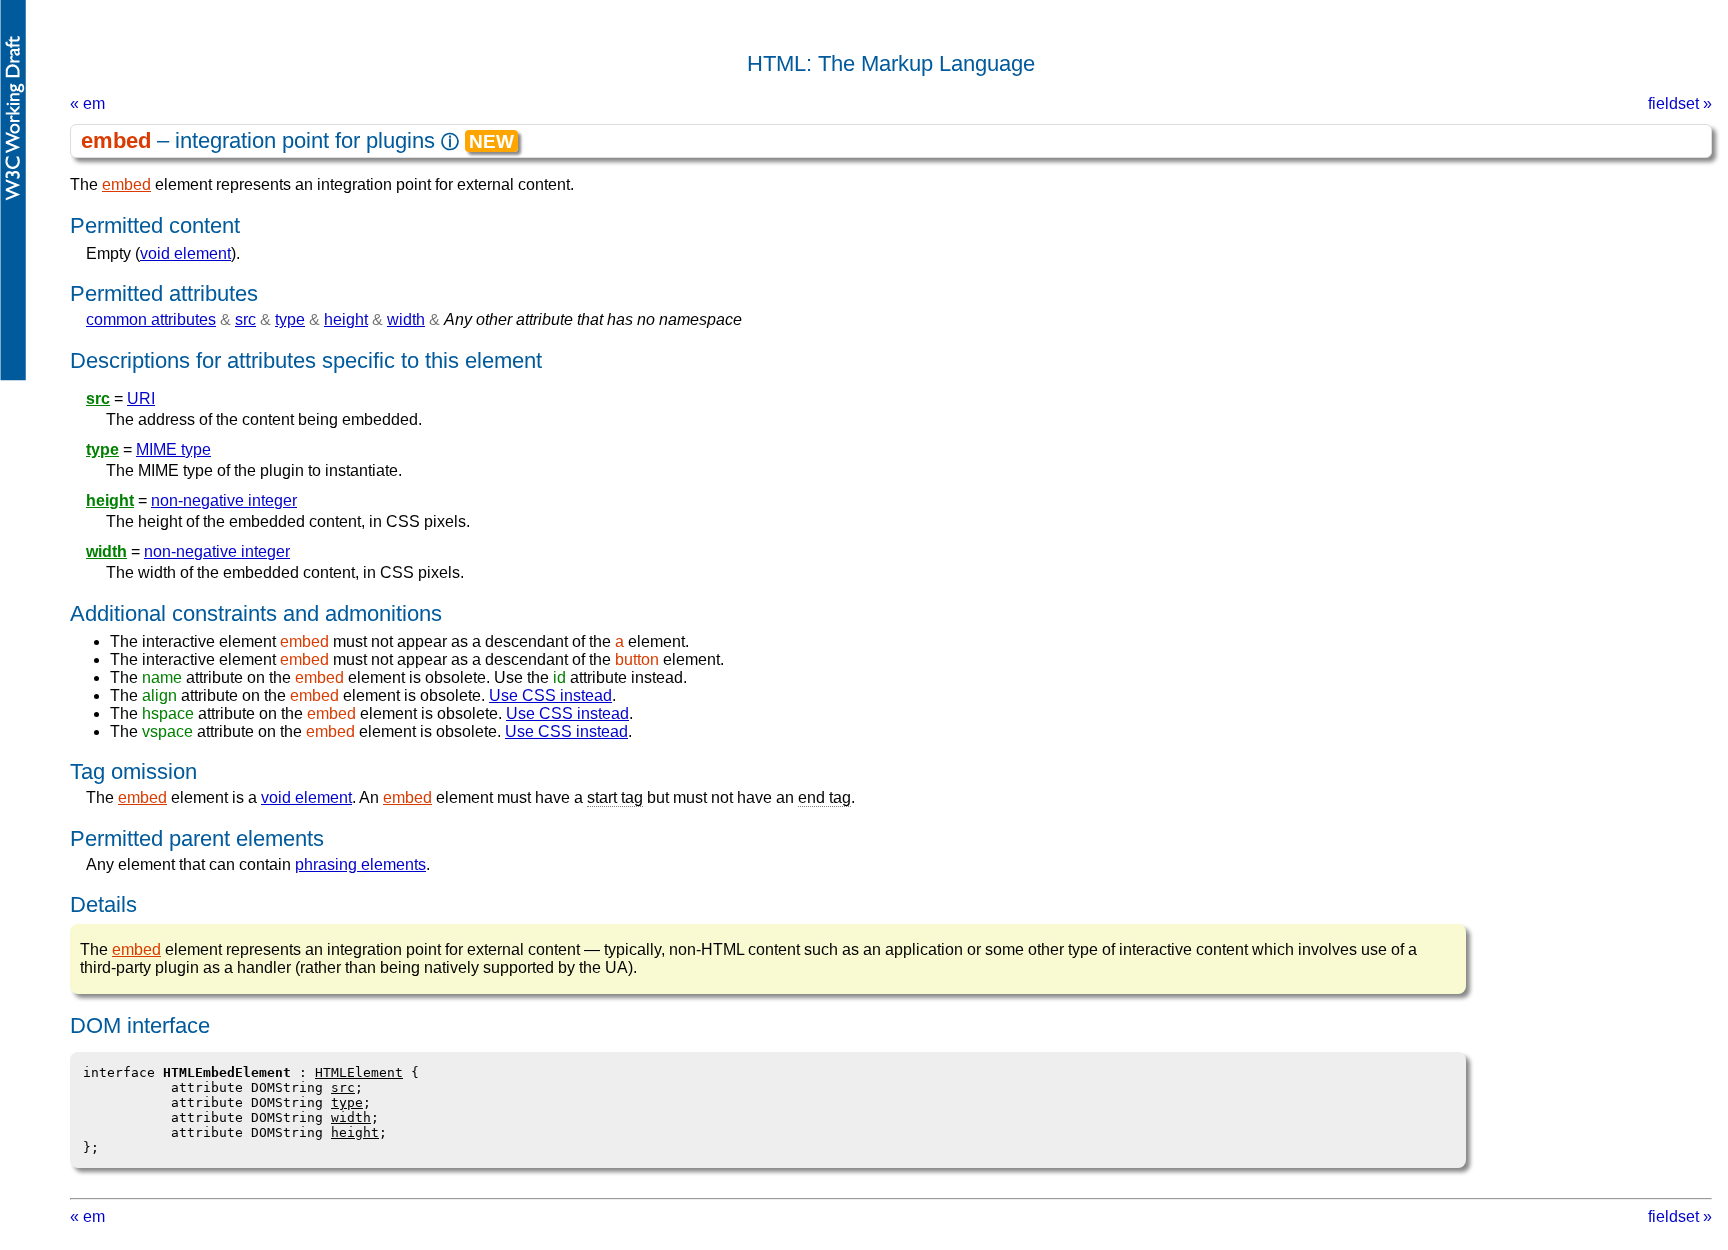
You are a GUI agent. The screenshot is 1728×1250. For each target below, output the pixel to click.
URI (141, 398)
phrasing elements (360, 864)
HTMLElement (359, 1072)
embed (126, 184)
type (290, 319)
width (406, 319)
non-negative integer (224, 500)
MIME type (173, 449)
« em (87, 103)
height (346, 319)
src (245, 319)
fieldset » (1680, 103)
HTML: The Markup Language (891, 63)
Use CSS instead (550, 695)
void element (185, 253)
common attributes (151, 319)
